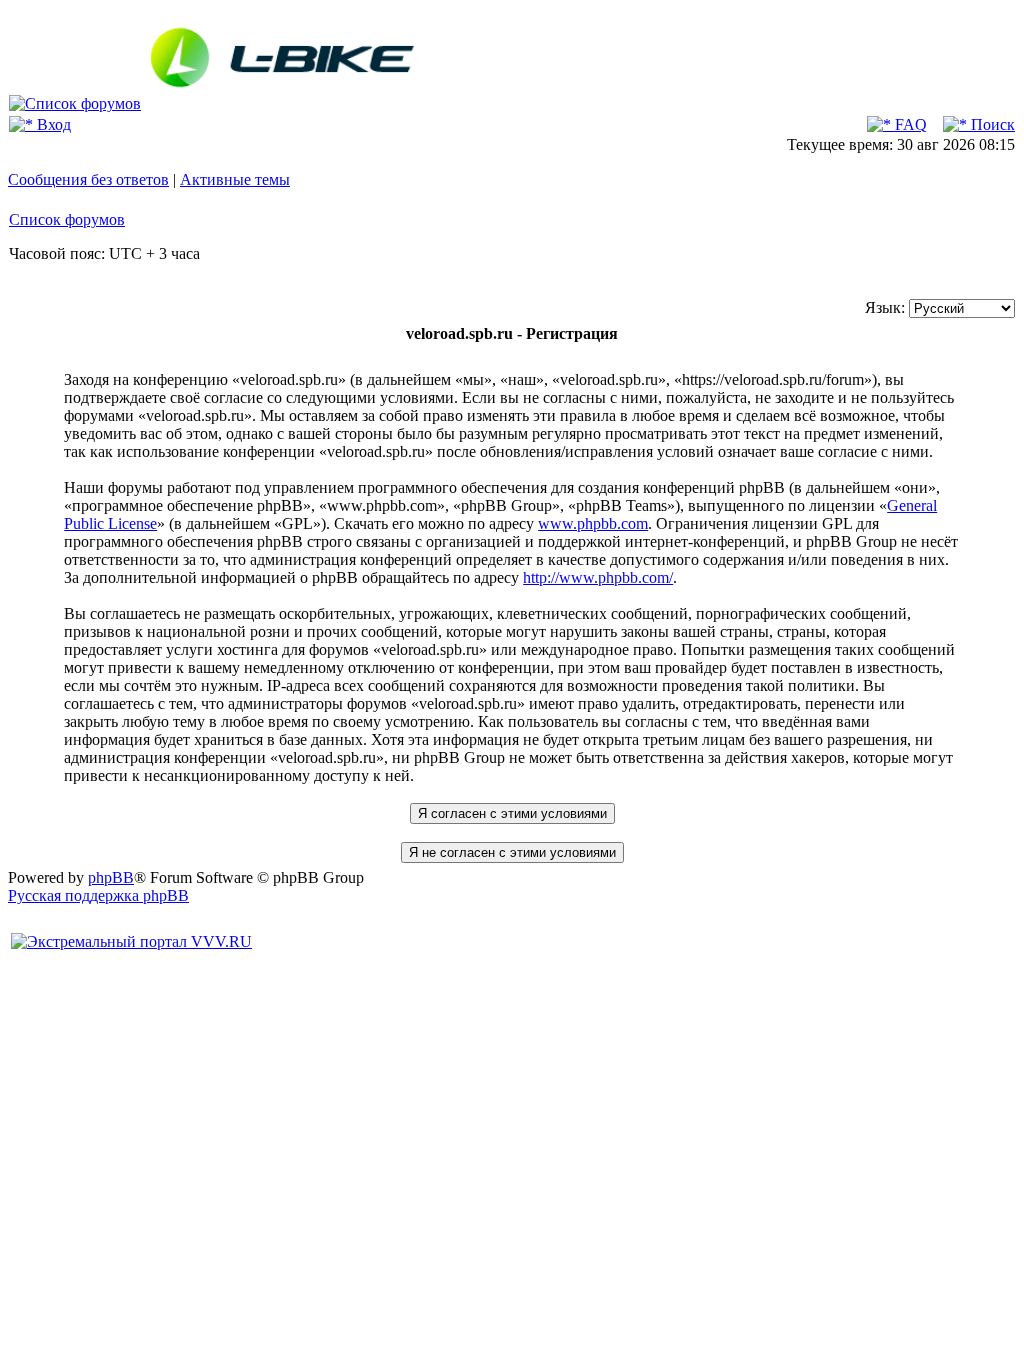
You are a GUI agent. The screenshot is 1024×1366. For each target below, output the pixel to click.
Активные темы (235, 179)
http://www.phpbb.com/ (598, 577)
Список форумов (67, 219)
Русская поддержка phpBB (98, 895)
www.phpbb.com (593, 523)
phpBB (111, 877)
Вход (52, 124)
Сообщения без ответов (88, 179)
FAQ (909, 124)
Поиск (991, 124)
